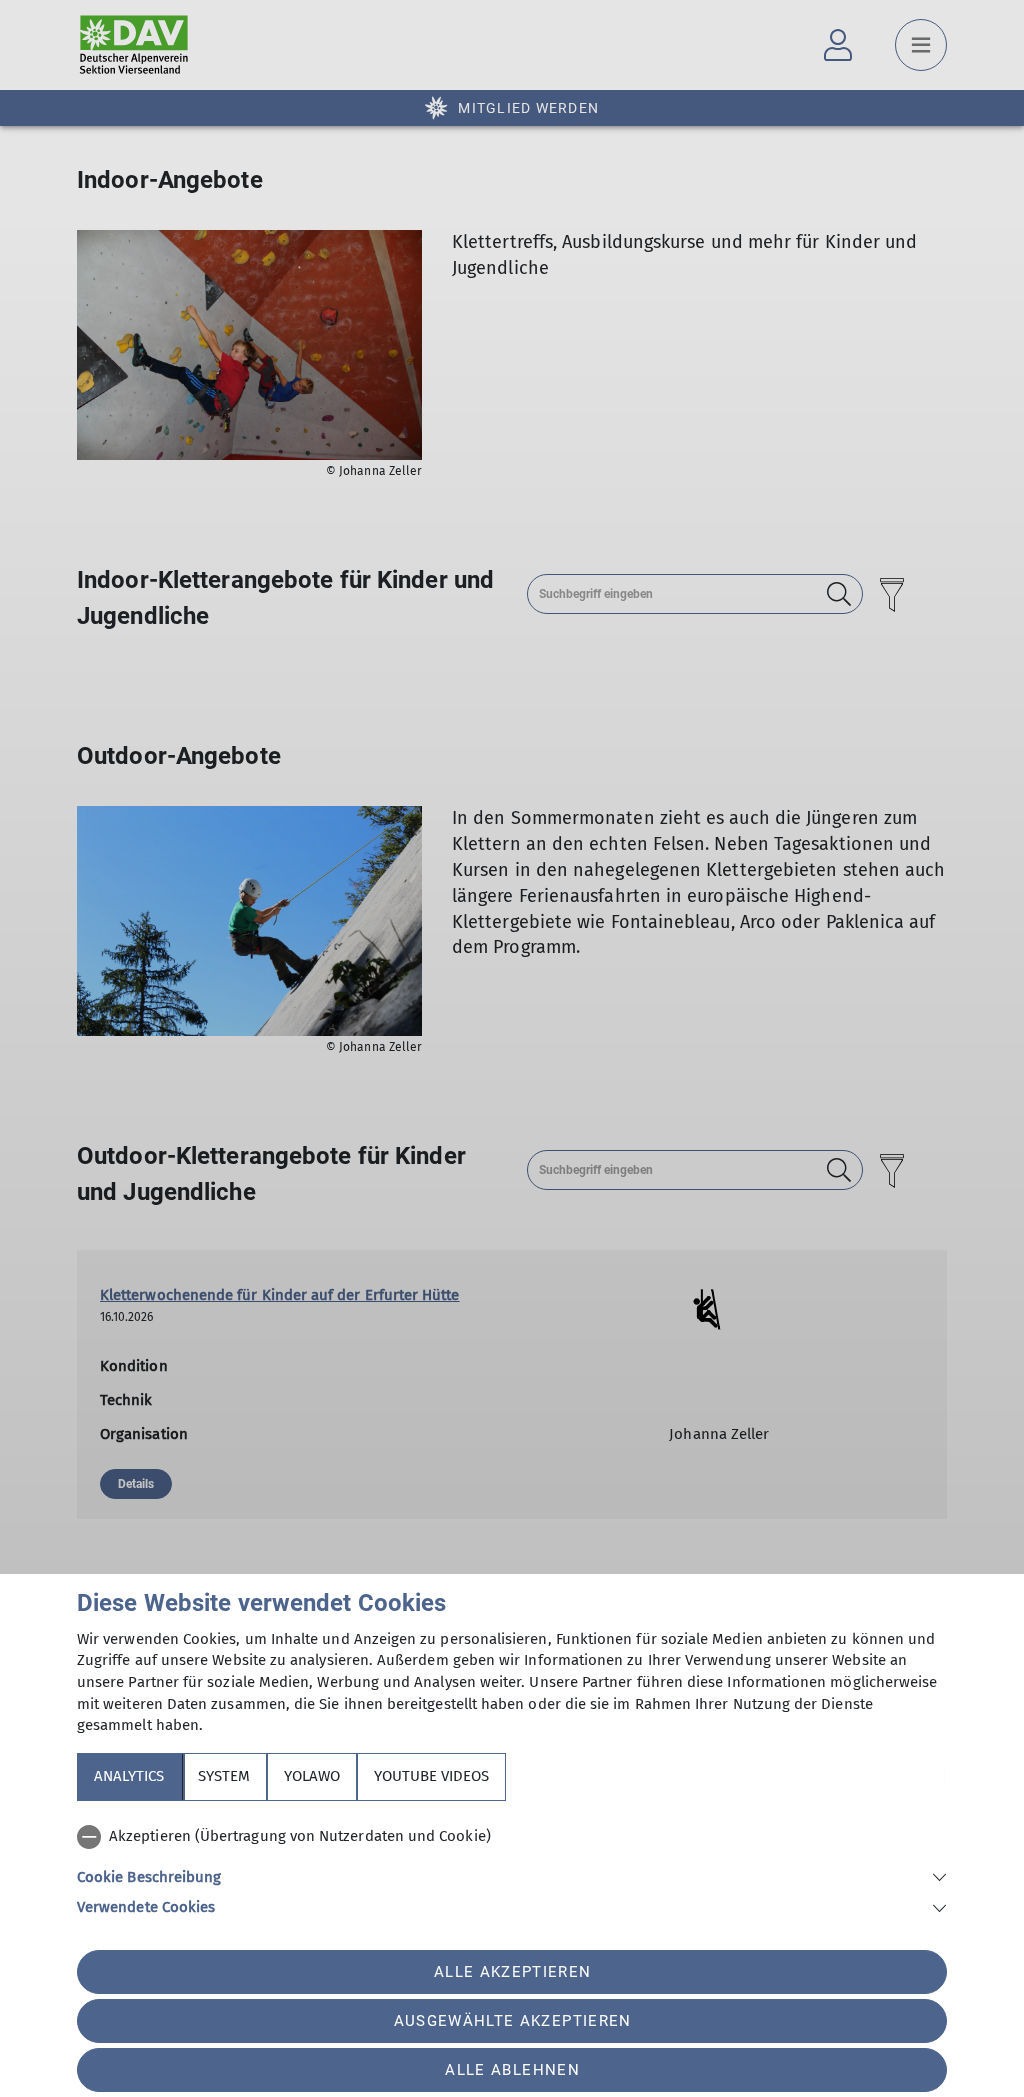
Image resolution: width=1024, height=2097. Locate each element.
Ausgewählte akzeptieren (513, 2021)
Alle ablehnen (512, 2070)
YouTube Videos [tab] (431, 1776)
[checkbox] (512, 1837)
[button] (512, 1875)
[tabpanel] (512, 1868)
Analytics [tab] (129, 1776)
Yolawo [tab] (312, 1776)
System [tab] (224, 1776)
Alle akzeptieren (512, 1972)
